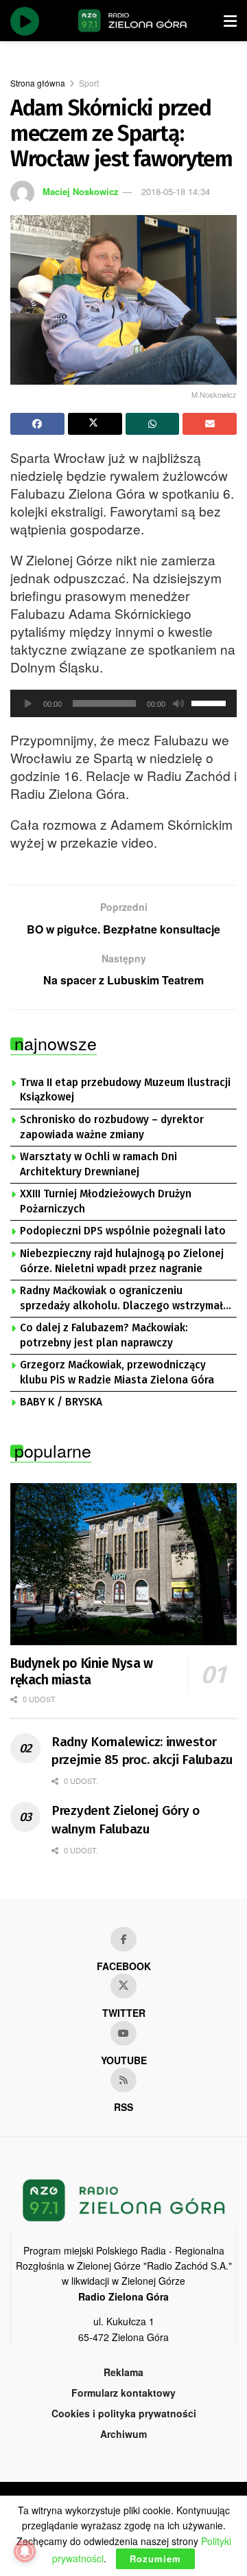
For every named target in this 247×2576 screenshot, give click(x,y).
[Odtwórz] (28, 703)
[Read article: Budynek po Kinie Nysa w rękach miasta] (123, 1564)
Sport (89, 83)
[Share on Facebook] (37, 424)
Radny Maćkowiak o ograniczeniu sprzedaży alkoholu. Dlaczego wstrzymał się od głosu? (121, 1299)
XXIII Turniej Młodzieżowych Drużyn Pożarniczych (106, 1201)
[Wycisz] (178, 703)
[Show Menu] (230, 21)
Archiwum (123, 2434)
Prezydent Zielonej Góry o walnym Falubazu (126, 1820)
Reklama (123, 2372)
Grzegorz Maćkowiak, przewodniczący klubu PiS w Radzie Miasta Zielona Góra (117, 1372)
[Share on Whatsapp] (153, 424)
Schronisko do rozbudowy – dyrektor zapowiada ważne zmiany (112, 1127)
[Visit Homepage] (132, 21)
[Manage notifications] (25, 2551)
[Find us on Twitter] (123, 1986)
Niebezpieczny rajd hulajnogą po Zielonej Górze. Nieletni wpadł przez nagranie (122, 1261)
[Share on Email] (210, 424)
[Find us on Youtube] (123, 2033)
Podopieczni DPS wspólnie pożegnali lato (123, 1231)
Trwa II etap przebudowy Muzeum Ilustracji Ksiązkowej (125, 1090)
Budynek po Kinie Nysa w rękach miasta (82, 1672)
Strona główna (38, 83)
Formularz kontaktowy (123, 2393)
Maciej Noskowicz (81, 191)
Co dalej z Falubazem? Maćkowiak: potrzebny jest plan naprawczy (104, 1335)
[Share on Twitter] (95, 424)
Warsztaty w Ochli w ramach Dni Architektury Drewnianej (98, 1164)
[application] (123, 703)
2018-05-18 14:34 (176, 191)
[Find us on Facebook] (123, 1939)
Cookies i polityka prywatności (124, 2413)
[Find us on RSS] (123, 2080)
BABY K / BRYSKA (61, 1402)
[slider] (211, 702)
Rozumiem (155, 2558)
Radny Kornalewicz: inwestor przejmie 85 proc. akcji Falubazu (142, 1751)
